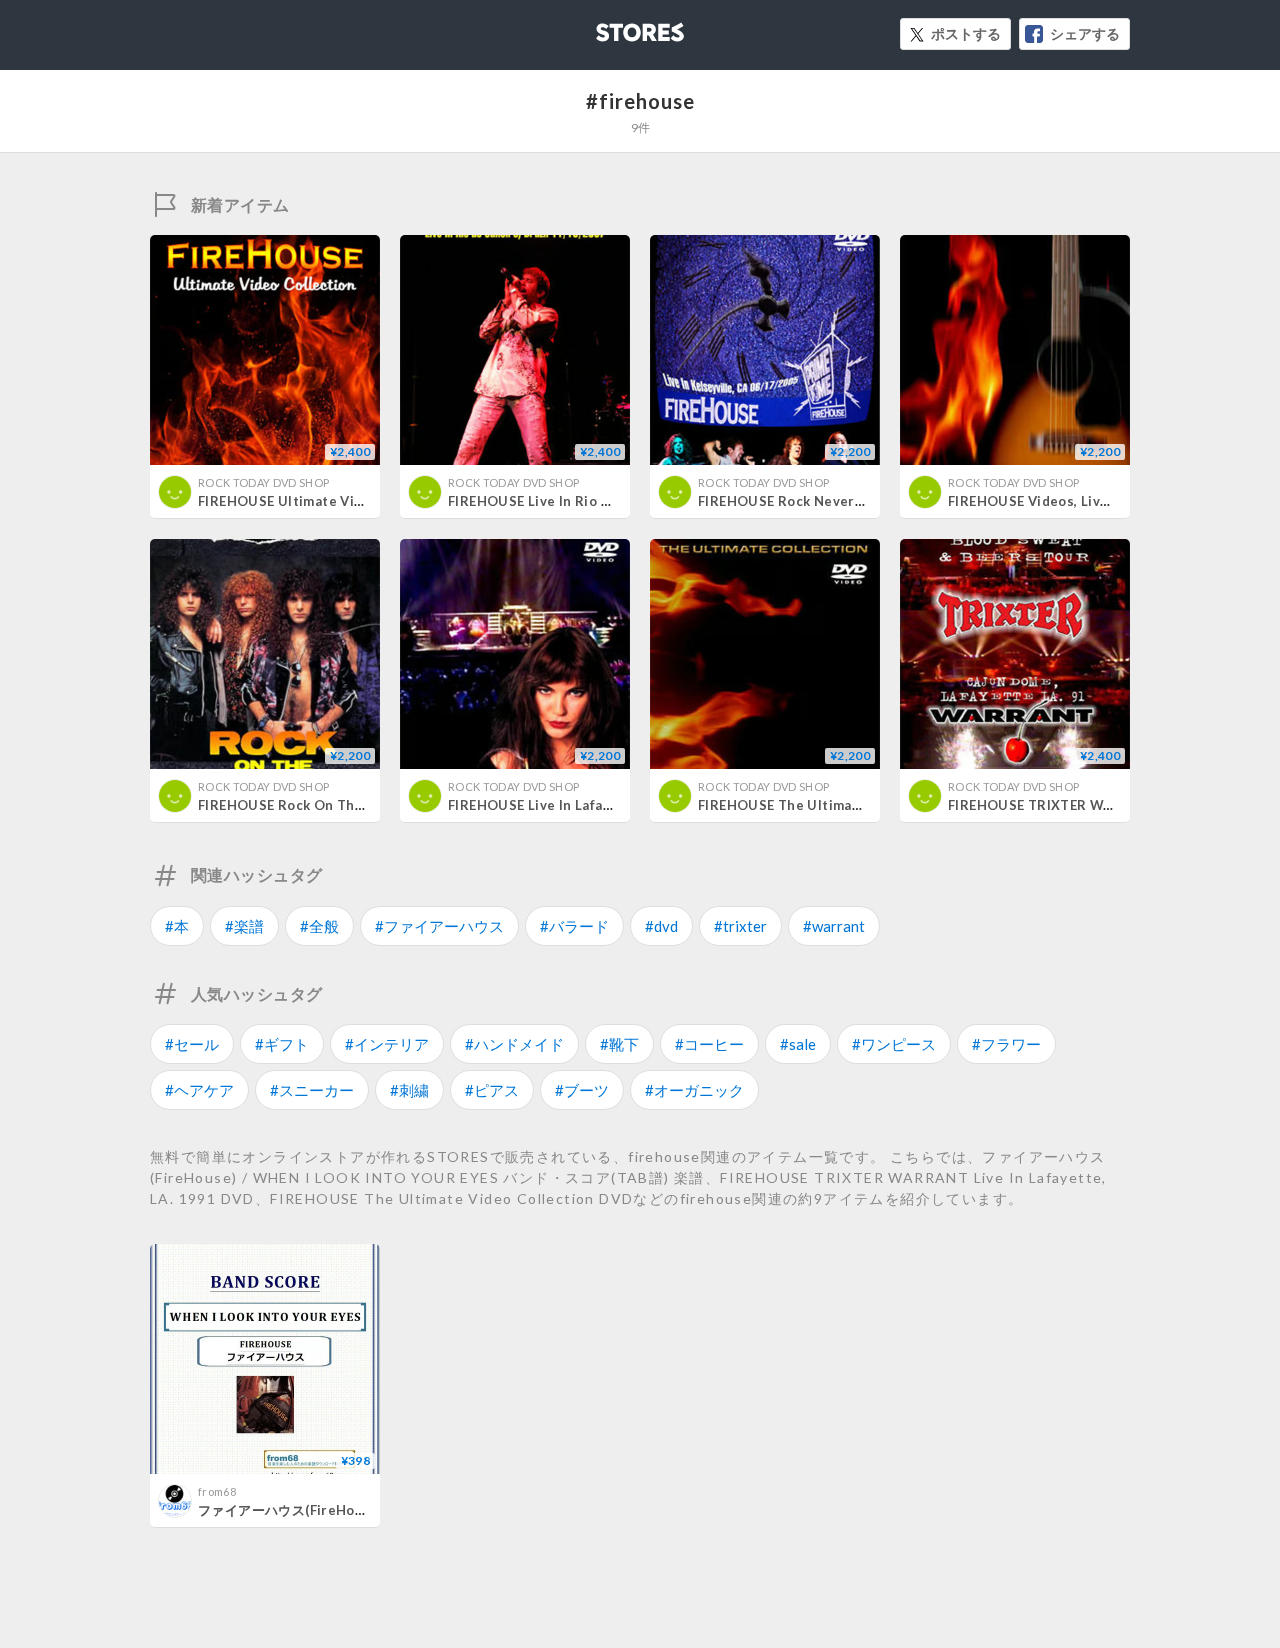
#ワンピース (894, 1044)
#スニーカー (312, 1090)
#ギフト (282, 1044)
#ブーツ (582, 1090)
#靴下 (619, 1044)
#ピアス (492, 1090)
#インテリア (387, 1044)
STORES (607, 26)
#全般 (319, 926)
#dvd (661, 926)
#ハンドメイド (514, 1044)
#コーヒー (709, 1044)
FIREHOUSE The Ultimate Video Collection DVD (857, 805)
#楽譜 (244, 926)
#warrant (834, 926)
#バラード (574, 926)
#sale (798, 1044)
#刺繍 (409, 1090)
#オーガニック (694, 1090)
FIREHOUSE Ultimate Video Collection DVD (342, 501)
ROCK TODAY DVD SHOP (263, 482)
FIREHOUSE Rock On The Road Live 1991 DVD (350, 805)
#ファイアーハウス (439, 926)
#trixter (740, 926)
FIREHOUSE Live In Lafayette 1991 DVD (579, 805)
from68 (217, 1491)
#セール (192, 1044)
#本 (177, 926)
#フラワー (1006, 1044)
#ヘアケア (199, 1090)
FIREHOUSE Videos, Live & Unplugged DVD (1090, 501)
